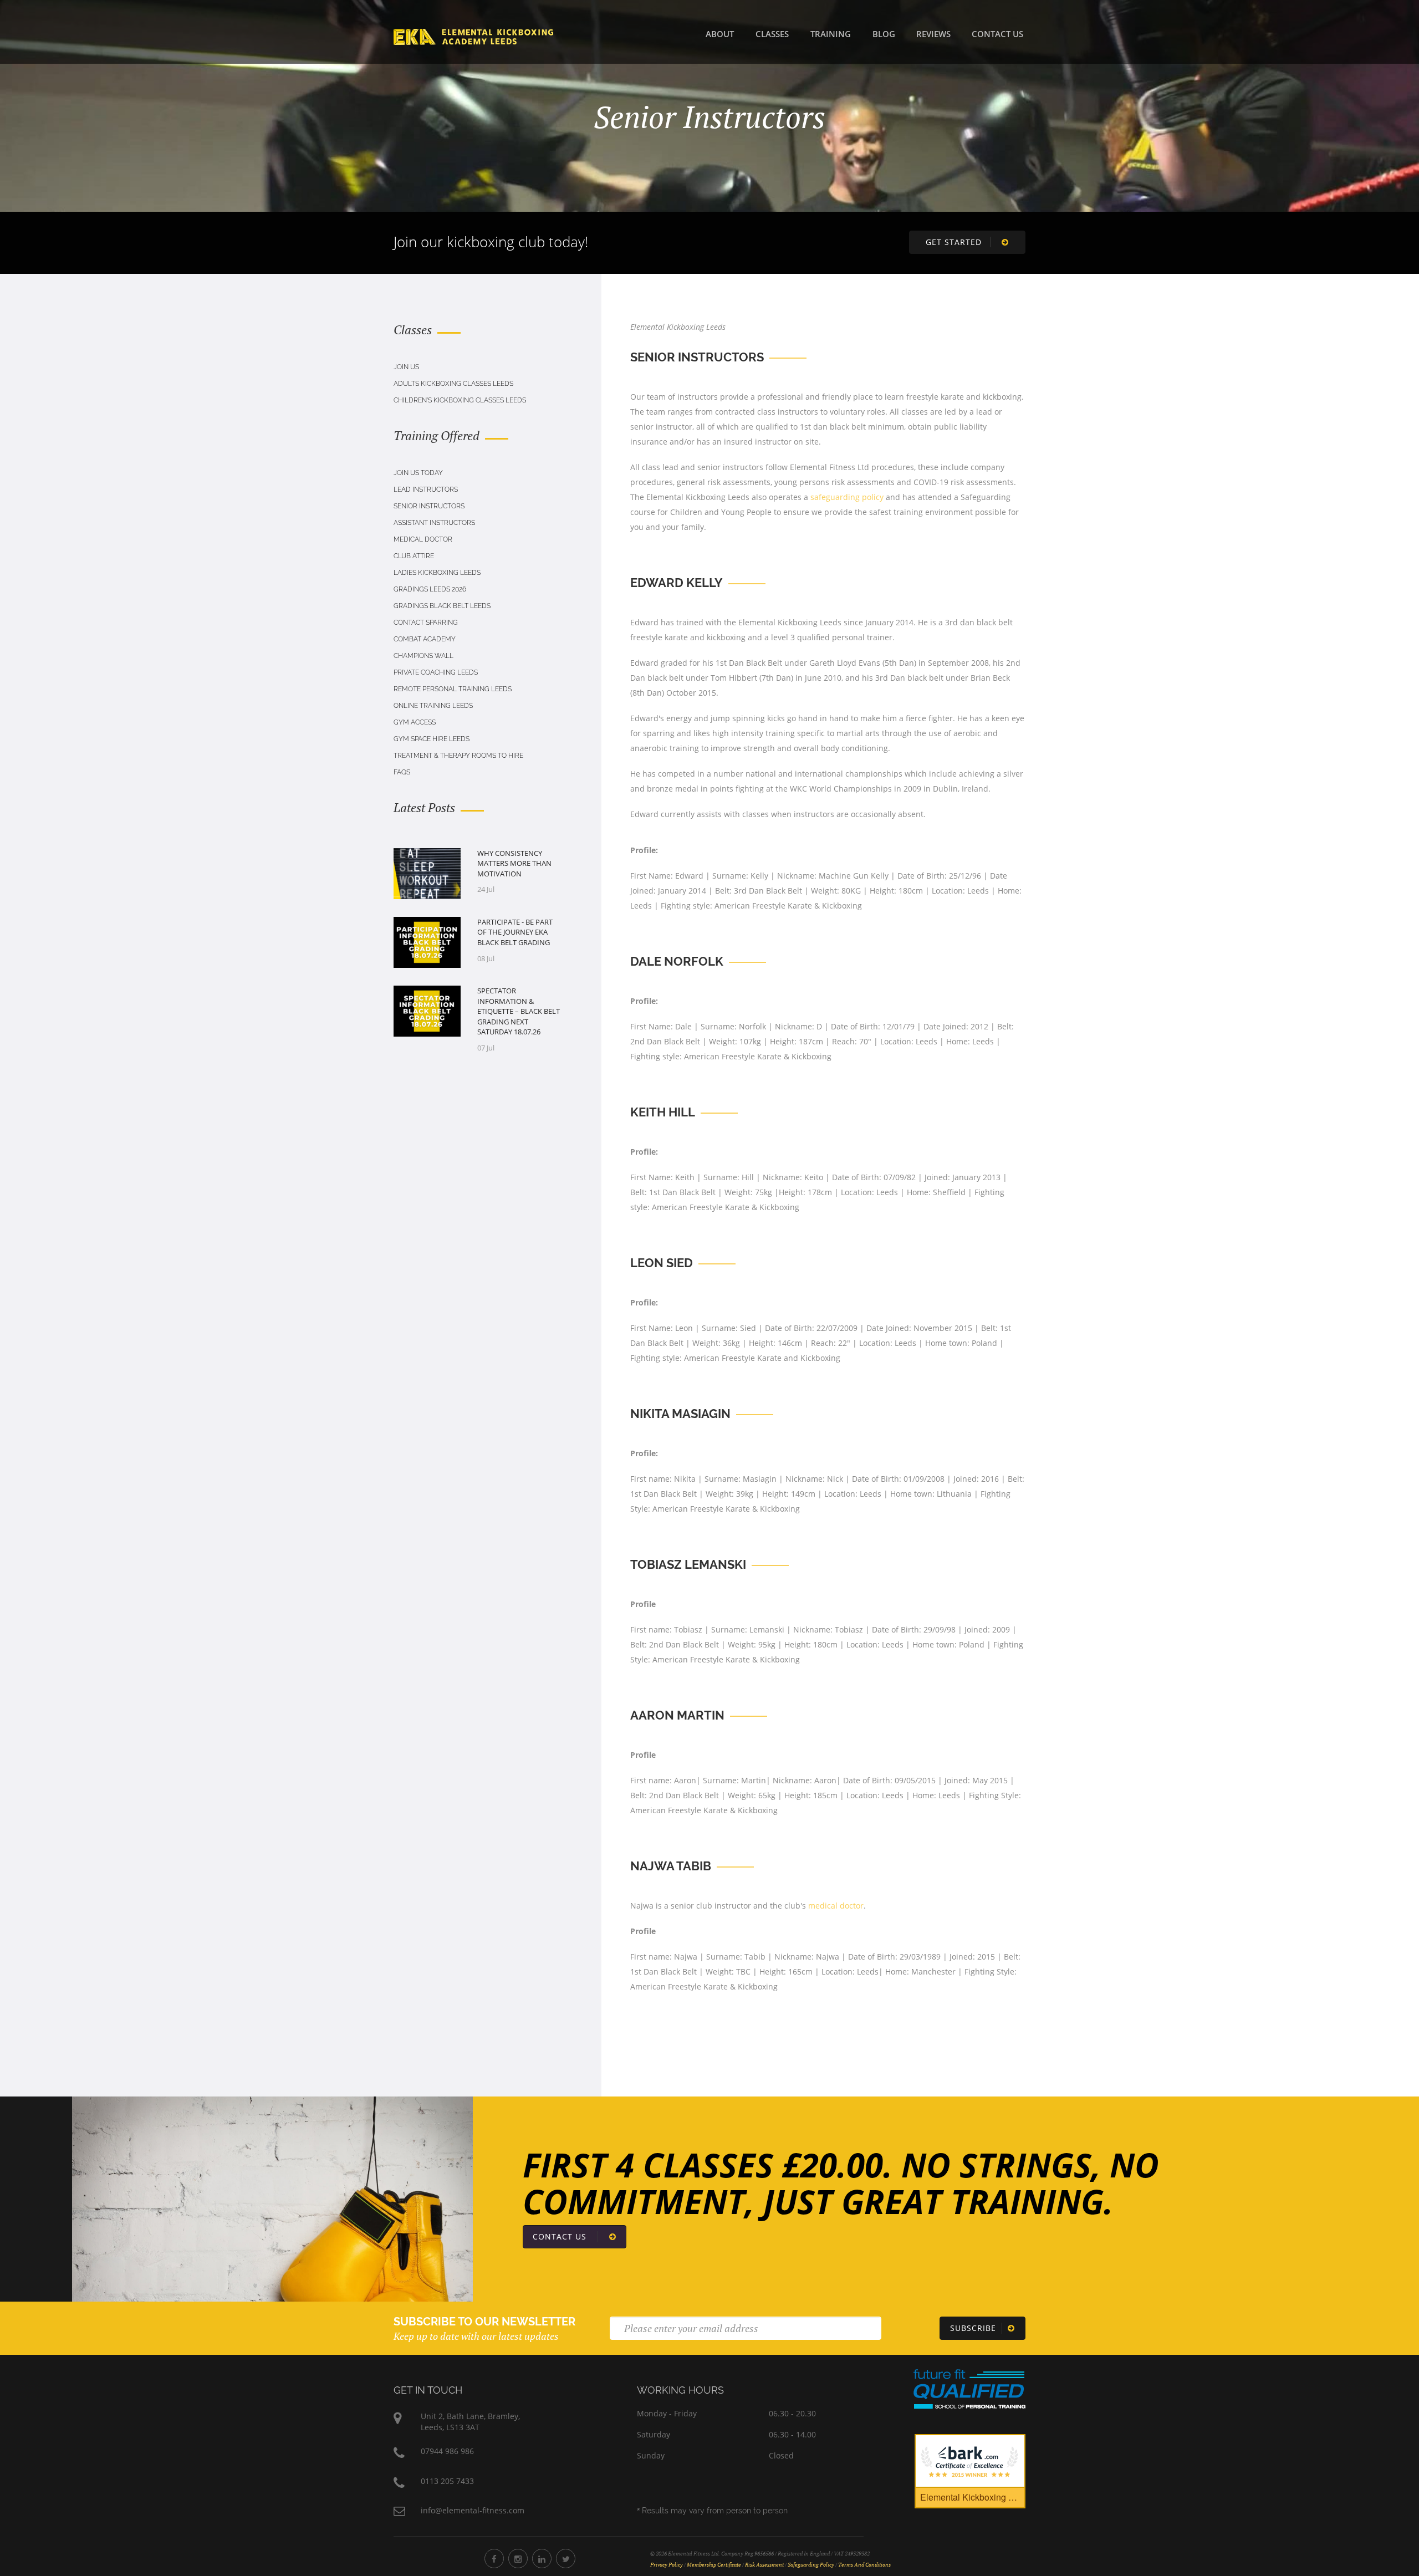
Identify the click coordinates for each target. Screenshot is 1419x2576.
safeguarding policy (847, 497)
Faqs (402, 772)
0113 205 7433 (447, 2481)
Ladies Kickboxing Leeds (437, 573)
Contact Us (997, 34)
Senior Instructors (429, 506)
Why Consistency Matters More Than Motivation (514, 863)
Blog (884, 34)
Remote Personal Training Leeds (453, 689)
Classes (772, 34)
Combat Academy (425, 639)
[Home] (473, 35)
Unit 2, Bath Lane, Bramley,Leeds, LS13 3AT (470, 2422)
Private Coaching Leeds (436, 672)
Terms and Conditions (864, 2565)
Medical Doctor (423, 539)
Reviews (933, 34)
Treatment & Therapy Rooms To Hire (458, 756)
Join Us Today (418, 473)
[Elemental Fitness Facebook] (494, 2559)
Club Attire (414, 556)
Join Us (406, 367)
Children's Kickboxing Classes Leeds (460, 400)
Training (831, 34)
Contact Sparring (426, 623)
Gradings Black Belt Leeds (442, 606)
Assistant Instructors (434, 523)
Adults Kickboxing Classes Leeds (453, 384)
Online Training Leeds (433, 706)
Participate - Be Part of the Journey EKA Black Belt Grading (515, 932)
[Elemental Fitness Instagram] (518, 2559)
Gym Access (415, 722)
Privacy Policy (667, 2565)
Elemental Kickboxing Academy (973, 2497)
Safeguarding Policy (811, 2565)
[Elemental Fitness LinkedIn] (542, 2559)
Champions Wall (423, 656)
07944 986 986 (447, 2451)
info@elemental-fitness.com (473, 2510)
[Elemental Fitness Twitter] (566, 2559)
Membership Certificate (714, 2565)
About (720, 34)
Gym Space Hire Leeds (432, 739)
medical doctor (836, 1906)
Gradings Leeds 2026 (430, 589)
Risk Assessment (764, 2565)
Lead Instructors (426, 489)
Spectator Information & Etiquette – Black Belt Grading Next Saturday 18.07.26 (519, 1011)
